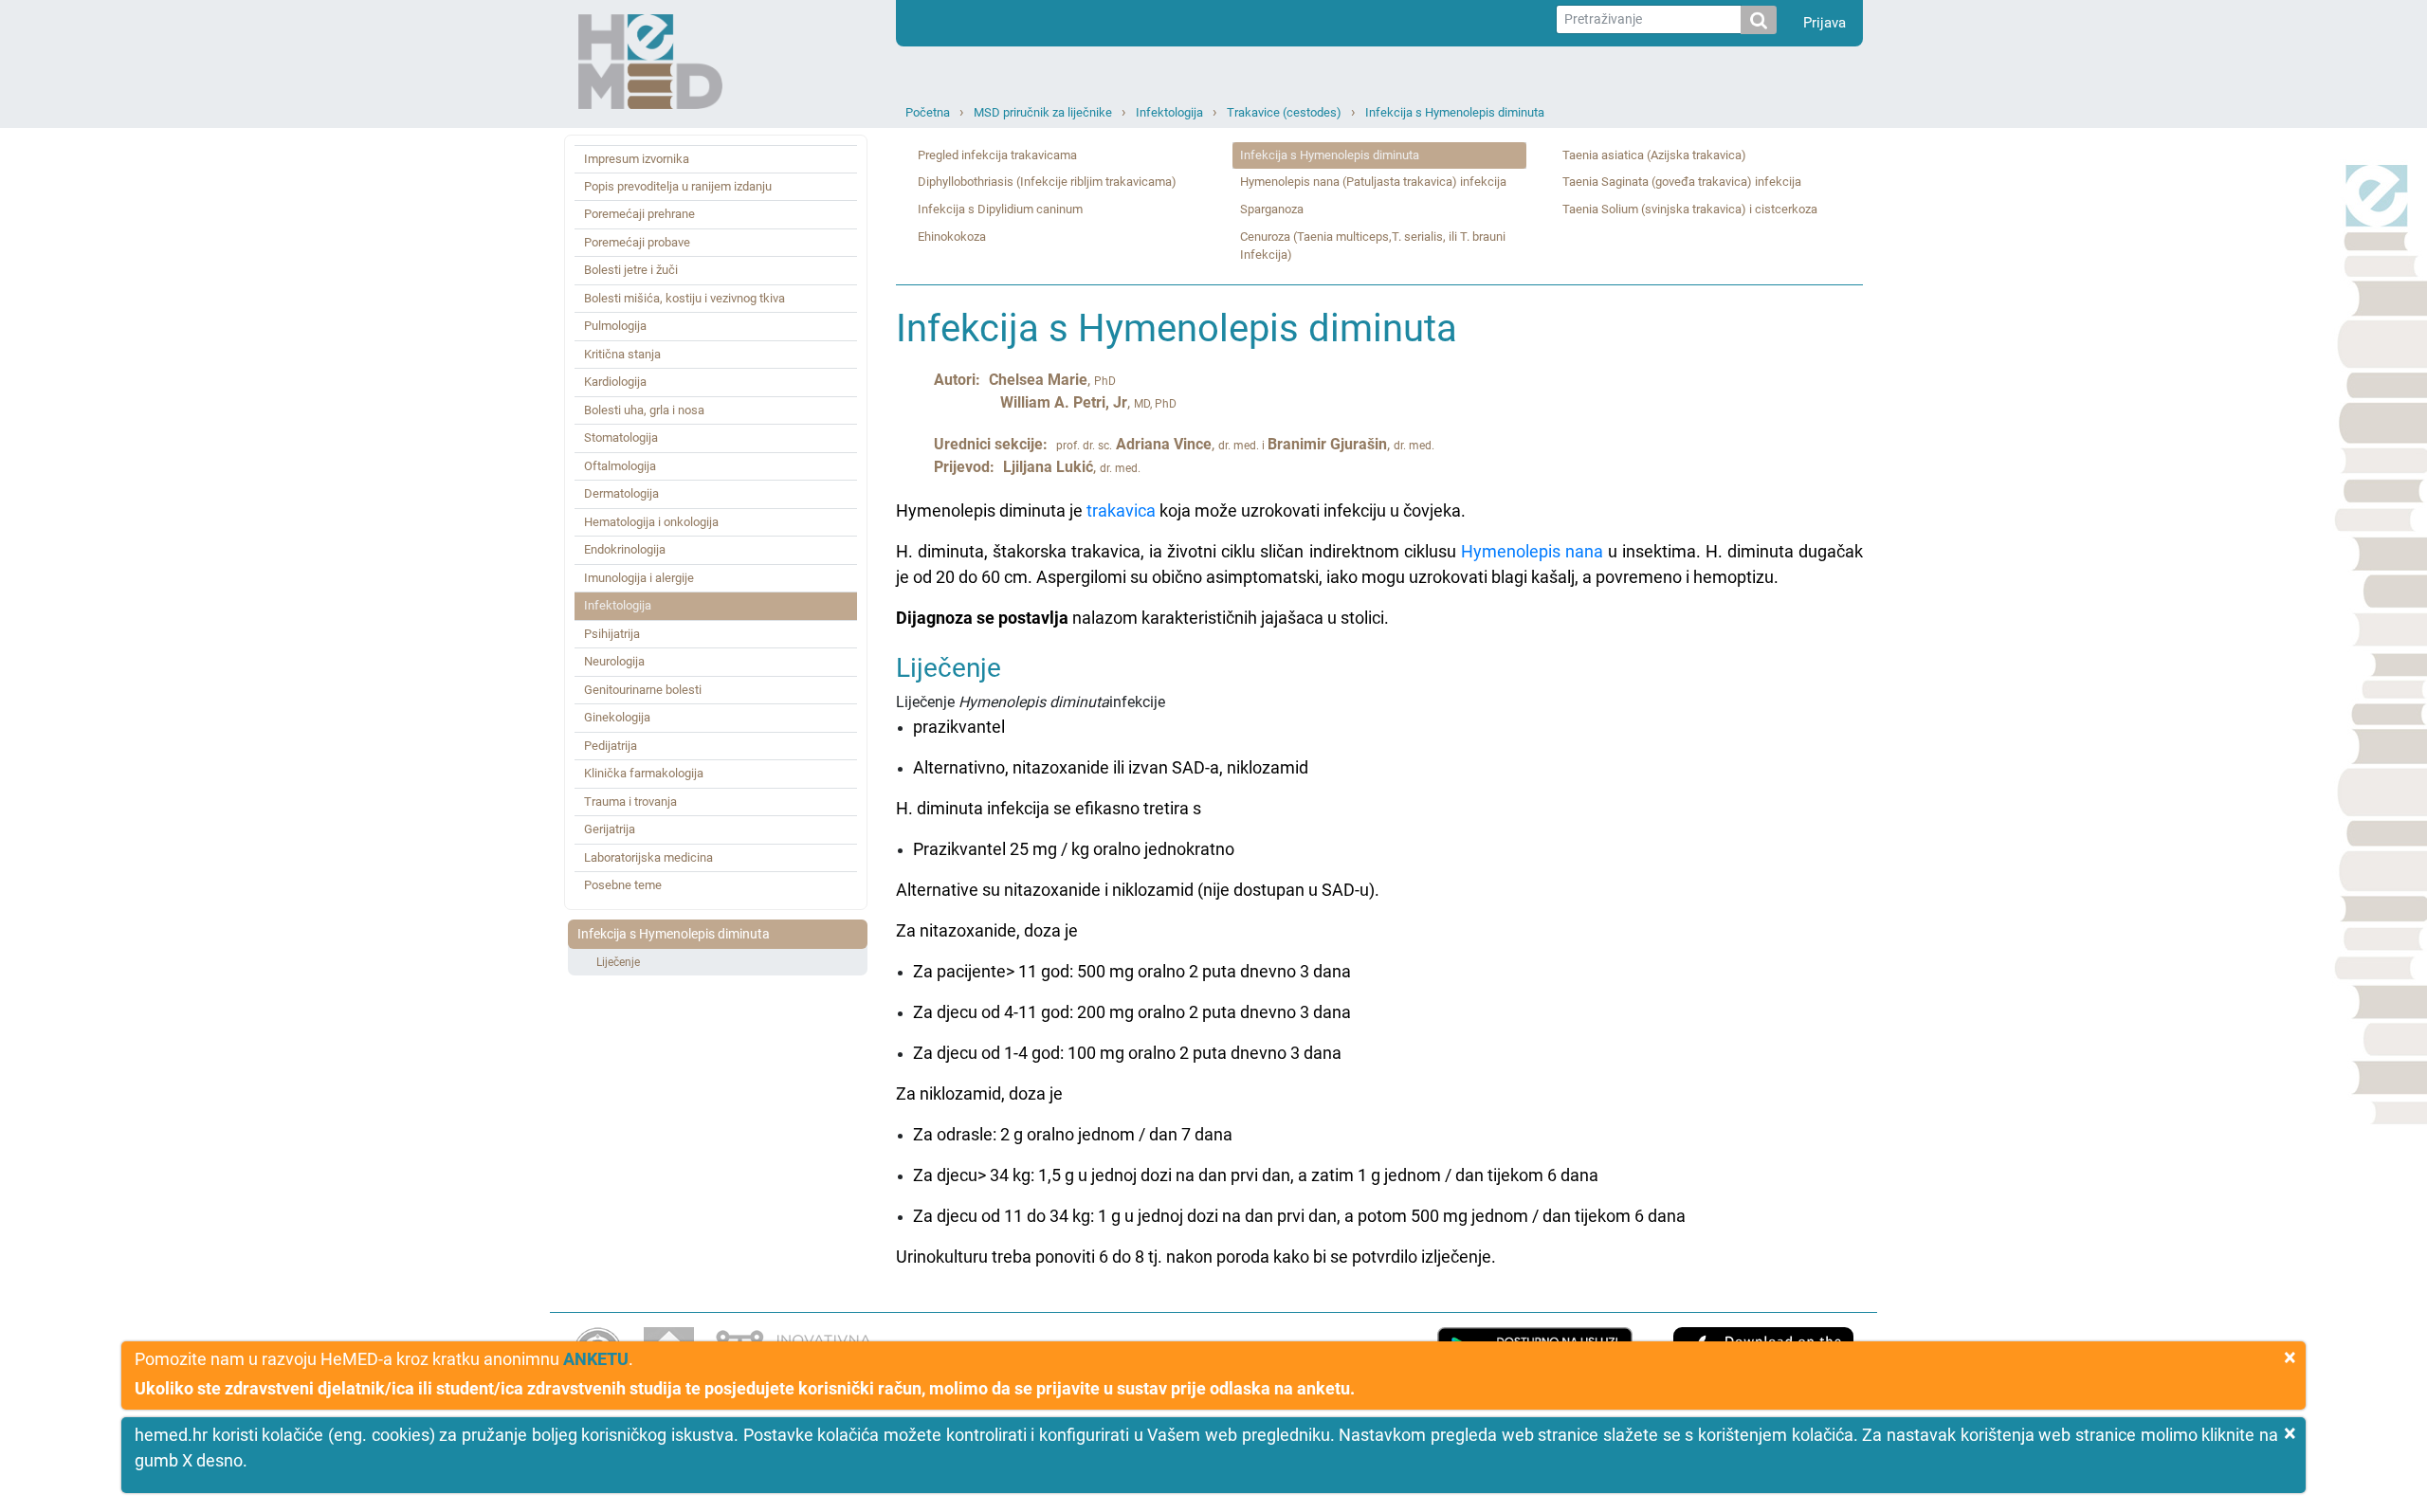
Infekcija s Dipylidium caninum (1000, 209)
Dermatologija (621, 493)
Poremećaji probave (637, 242)
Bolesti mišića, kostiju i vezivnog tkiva (684, 298)
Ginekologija (617, 717)
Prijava (1825, 23)
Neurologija (614, 661)
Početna (928, 112)
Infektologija (1169, 112)
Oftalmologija (620, 466)
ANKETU (596, 1359)
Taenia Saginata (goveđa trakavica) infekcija (1682, 182)
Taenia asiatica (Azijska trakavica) (1654, 155)
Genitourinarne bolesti (643, 690)
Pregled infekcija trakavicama (997, 155)
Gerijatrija (610, 829)
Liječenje (618, 962)
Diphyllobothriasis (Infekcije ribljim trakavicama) (1047, 182)
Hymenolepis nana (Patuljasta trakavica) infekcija (1373, 182)
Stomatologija (621, 437)
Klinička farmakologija (644, 773)
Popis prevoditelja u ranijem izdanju (678, 186)
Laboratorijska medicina (648, 857)
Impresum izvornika (637, 159)
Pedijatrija (611, 746)
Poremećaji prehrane (639, 214)
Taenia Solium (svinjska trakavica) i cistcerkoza (1690, 209)
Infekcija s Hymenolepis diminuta (1455, 112)
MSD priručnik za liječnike (1043, 112)
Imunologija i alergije (639, 578)
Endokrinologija (625, 549)
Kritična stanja (622, 354)
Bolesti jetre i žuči (631, 270)
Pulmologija (615, 326)
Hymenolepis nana (1532, 551)
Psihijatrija (612, 634)
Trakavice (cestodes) (1284, 112)
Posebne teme (623, 885)
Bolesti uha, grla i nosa (644, 410)
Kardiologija (615, 382)
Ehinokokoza (952, 237)
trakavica (1121, 510)
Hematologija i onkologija (651, 522)
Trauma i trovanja (630, 802)
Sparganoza (1272, 209)
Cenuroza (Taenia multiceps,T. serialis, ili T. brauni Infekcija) (1373, 246)
